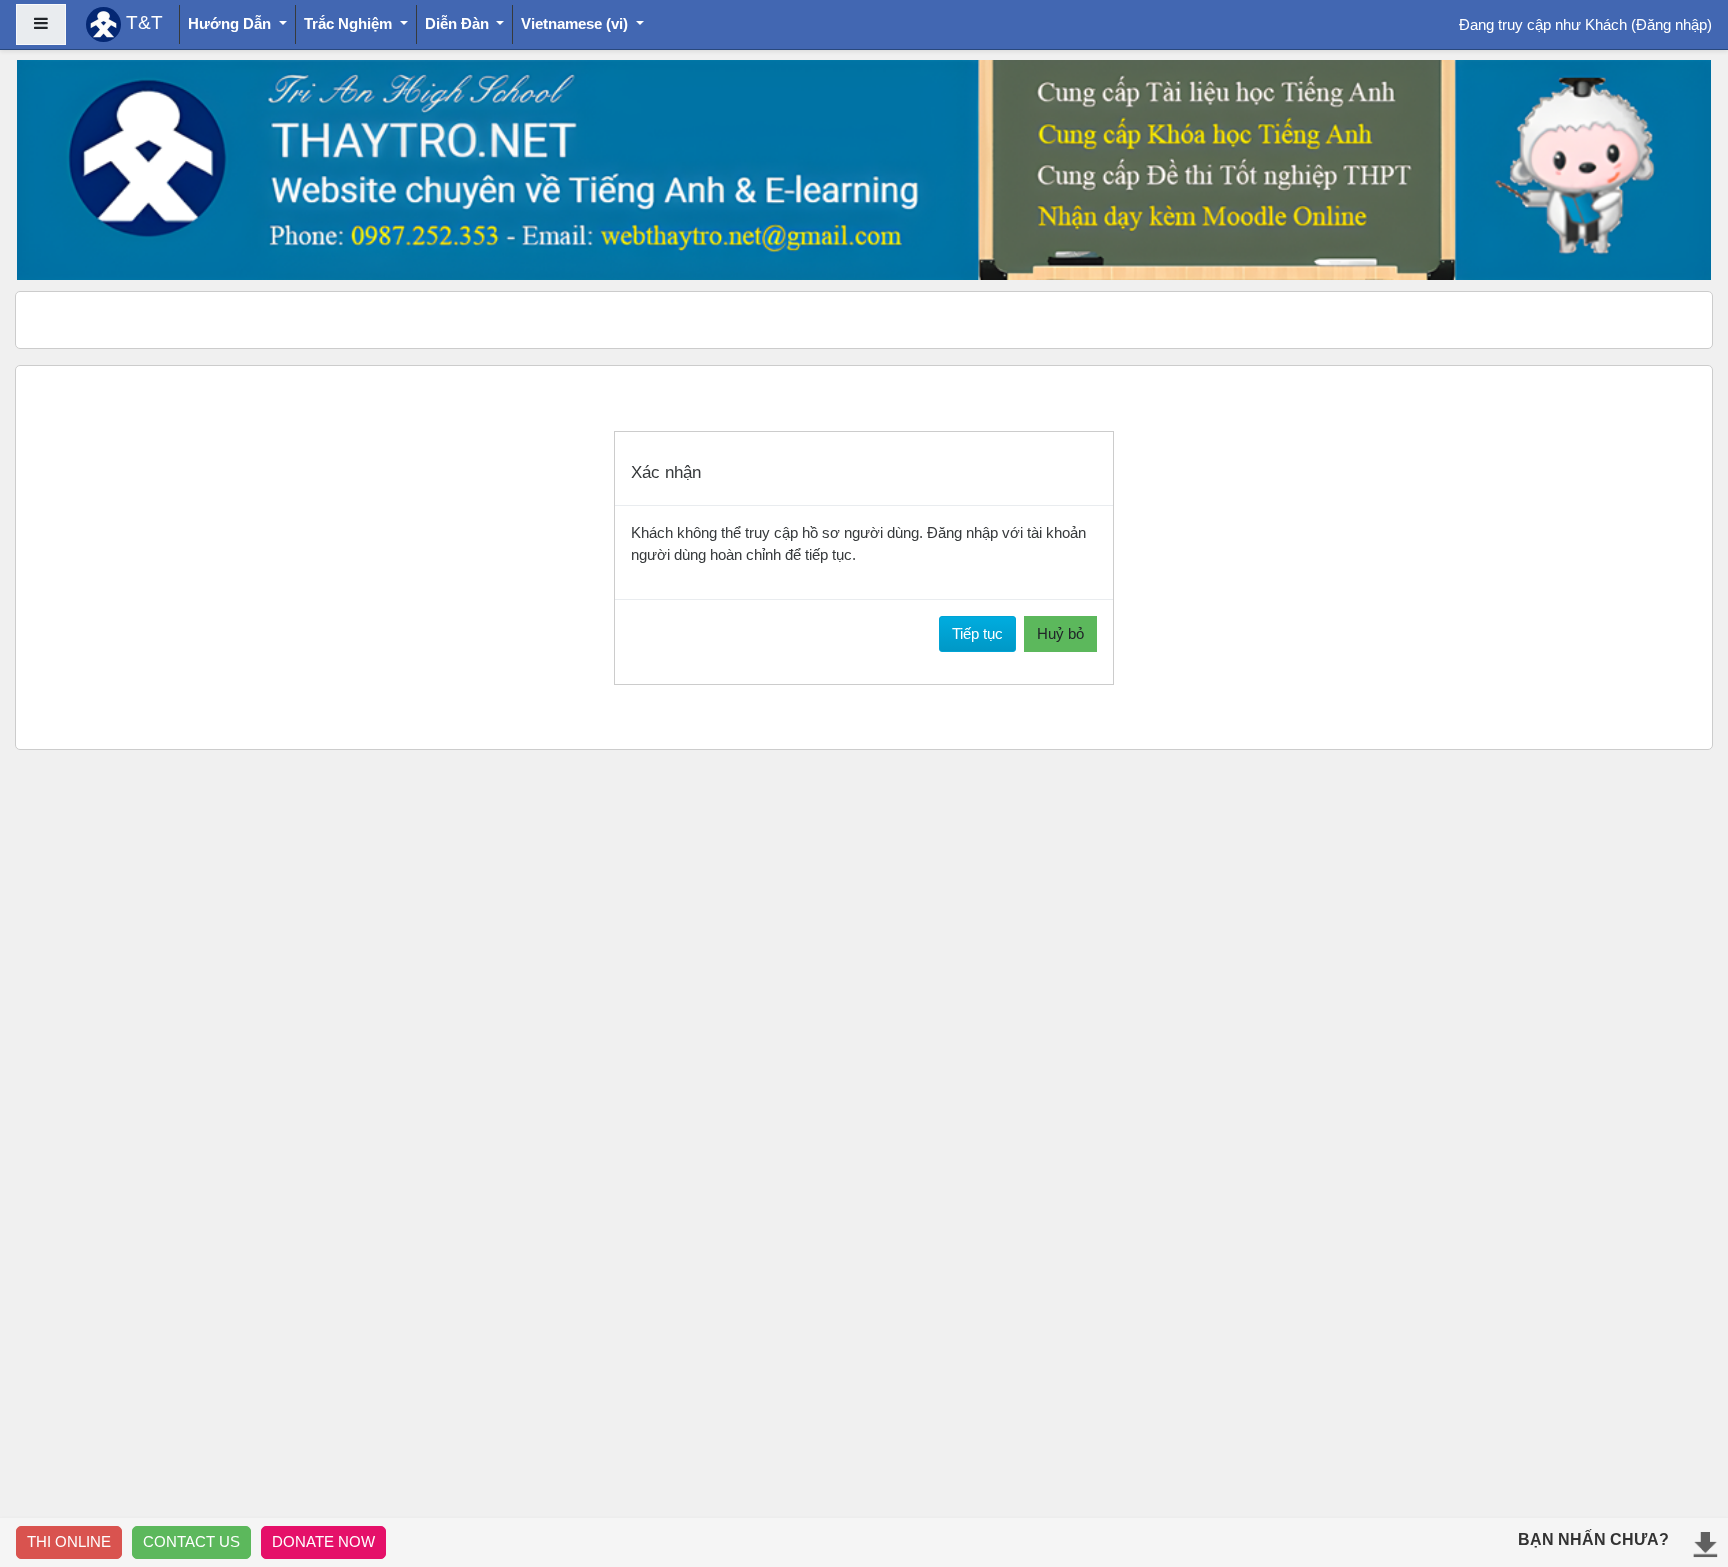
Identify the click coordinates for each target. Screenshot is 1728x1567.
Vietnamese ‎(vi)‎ (576, 23)
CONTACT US (191, 1541)
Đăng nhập (1671, 24)
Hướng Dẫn (231, 23)
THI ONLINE (69, 1541)
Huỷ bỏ (1060, 633)
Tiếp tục (977, 633)
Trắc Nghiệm (350, 23)
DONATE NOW (323, 1541)
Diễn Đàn (459, 23)
